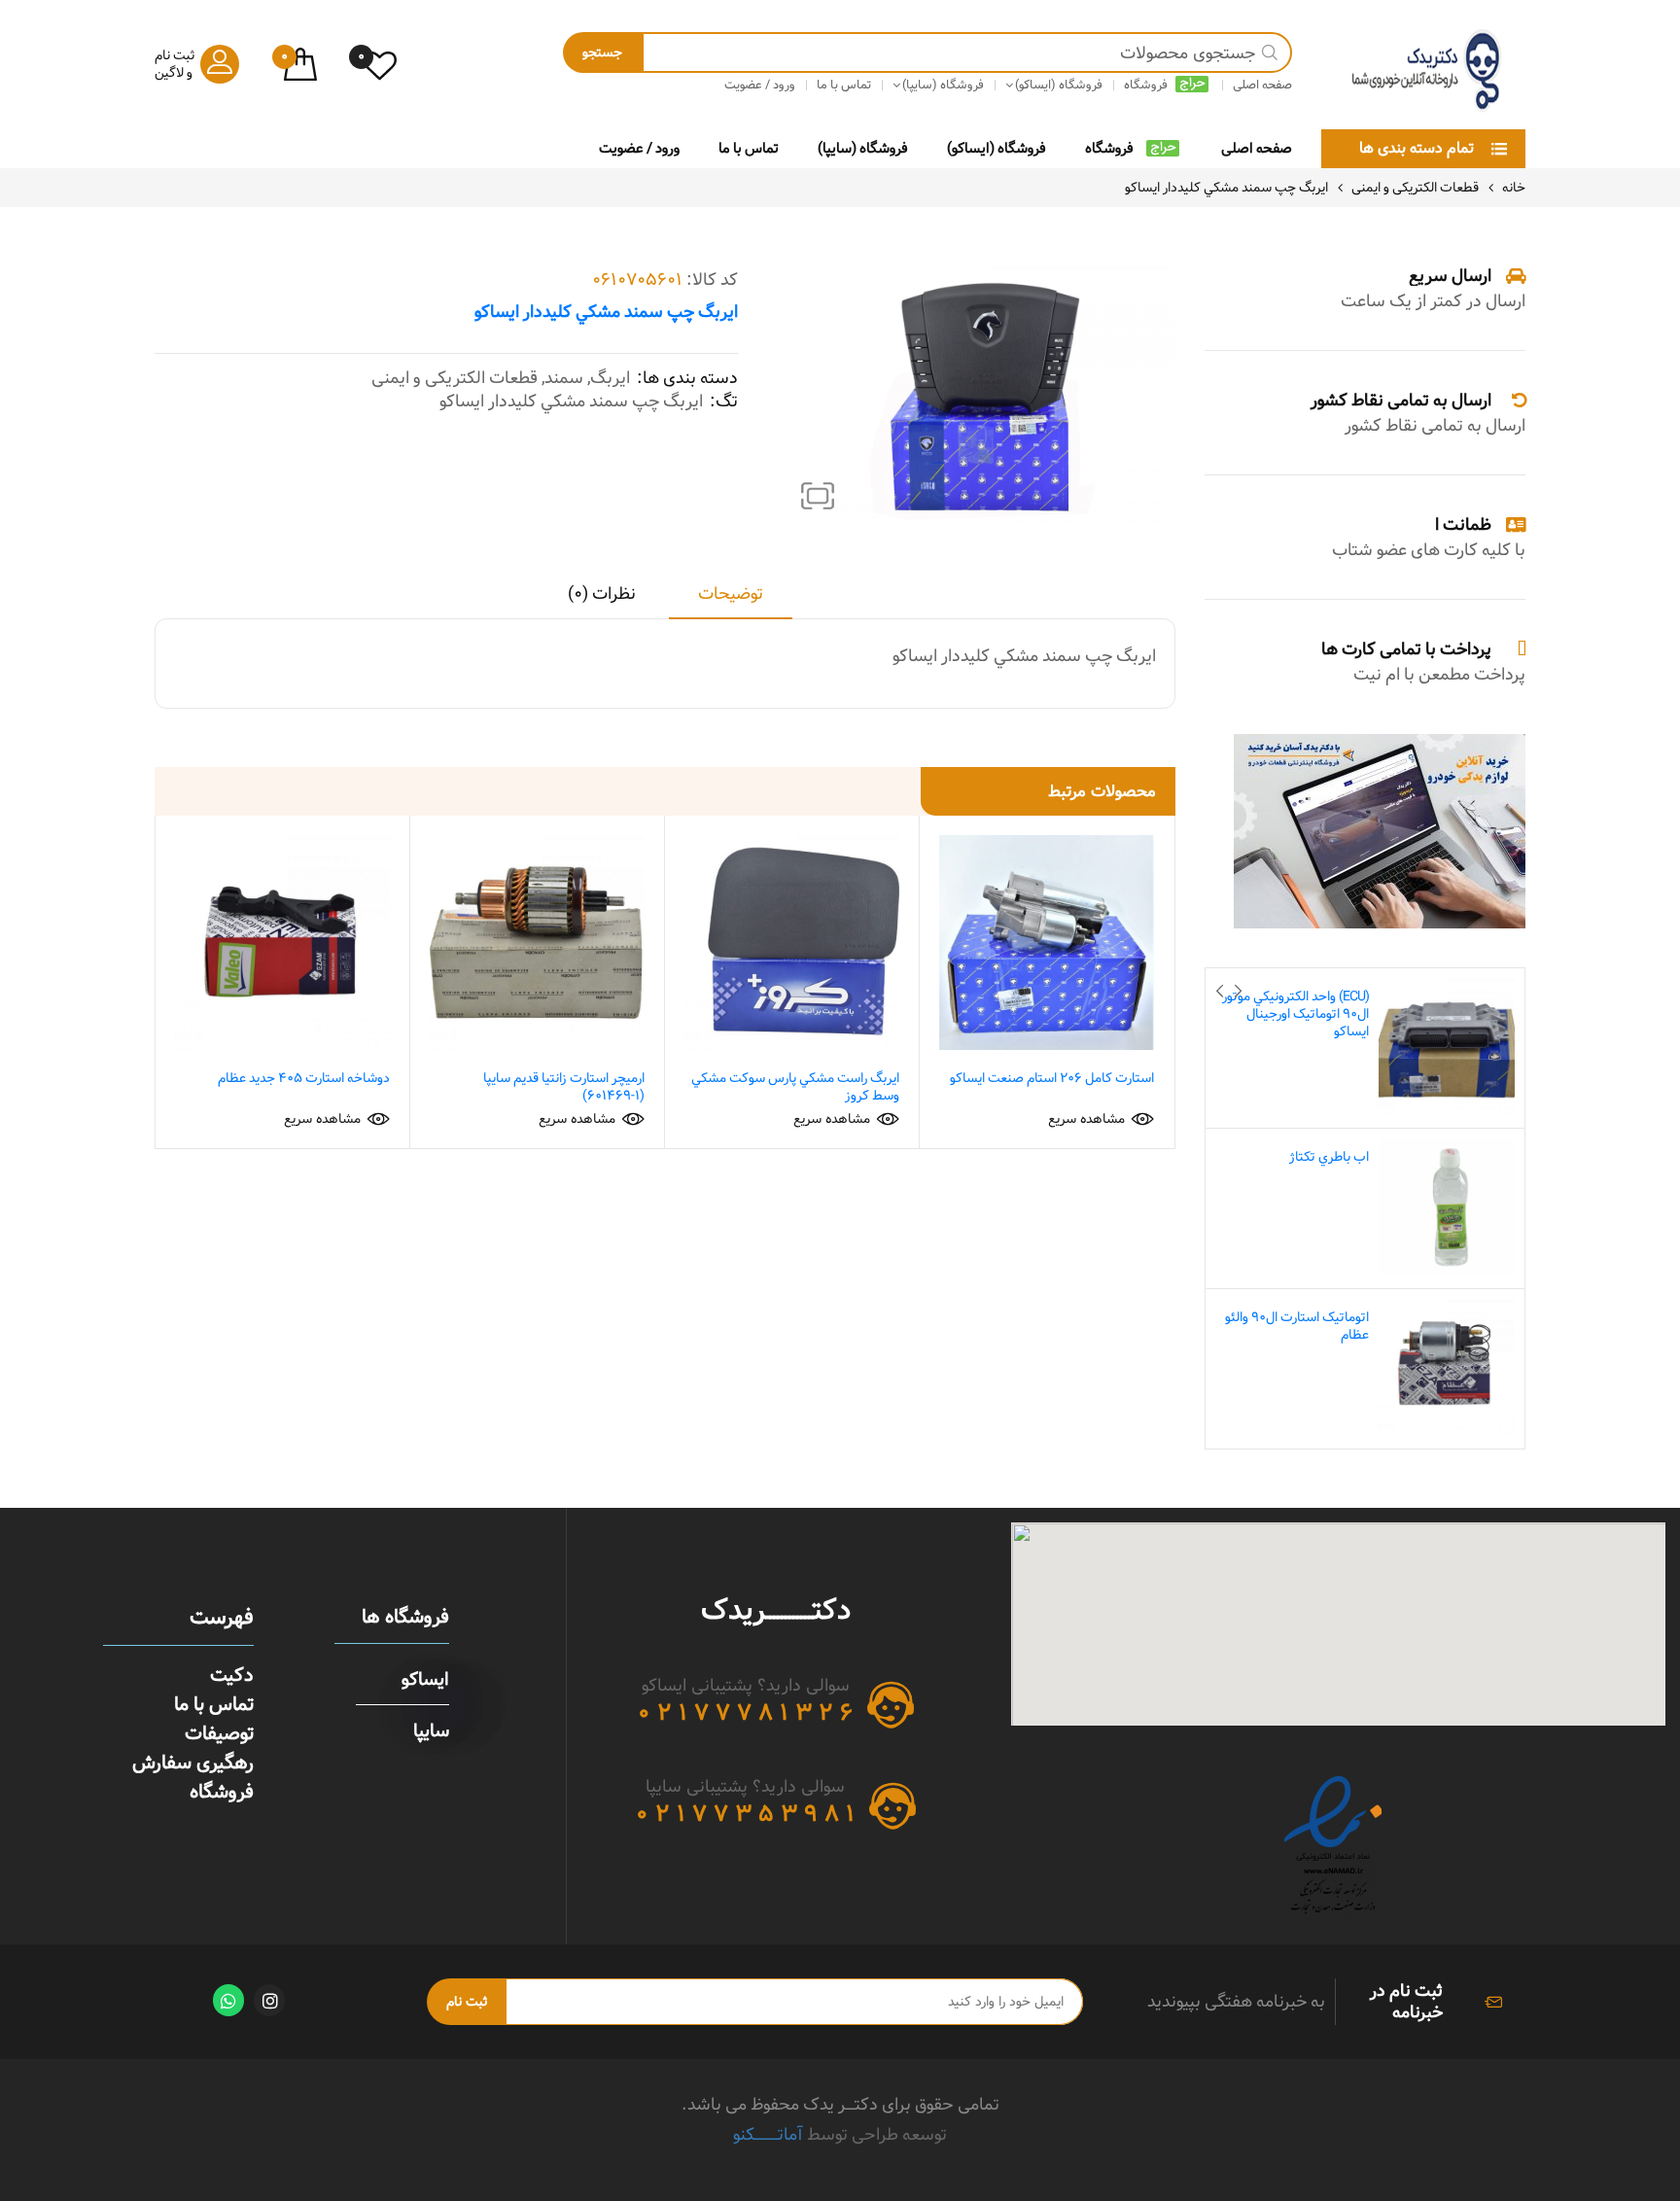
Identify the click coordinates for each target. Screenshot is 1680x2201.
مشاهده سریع (1086, 1119)
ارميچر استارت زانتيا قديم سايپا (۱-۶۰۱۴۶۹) (564, 1087)
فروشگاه (1109, 148)
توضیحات (731, 595)
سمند (564, 378)
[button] (818, 496)
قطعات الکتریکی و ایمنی (1415, 188)
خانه (1514, 188)
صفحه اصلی (1257, 148)
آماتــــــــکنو (768, 2134)
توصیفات (219, 1733)
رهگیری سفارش (193, 1763)
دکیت (232, 1675)
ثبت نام (467, 2002)
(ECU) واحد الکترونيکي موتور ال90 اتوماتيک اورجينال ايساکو (1295, 1014)
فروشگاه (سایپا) (863, 148)
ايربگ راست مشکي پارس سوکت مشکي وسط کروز (795, 1087)
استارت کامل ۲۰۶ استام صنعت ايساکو (1052, 1078)
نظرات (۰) (602, 595)
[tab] (731, 601)
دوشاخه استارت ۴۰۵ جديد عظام (304, 1078)
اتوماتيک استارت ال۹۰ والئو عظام (1297, 1326)
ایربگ (610, 378)
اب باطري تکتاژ (1329, 1157)
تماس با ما (749, 148)
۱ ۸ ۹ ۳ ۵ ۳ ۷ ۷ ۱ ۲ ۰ (745, 1814)
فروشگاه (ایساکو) (997, 148)
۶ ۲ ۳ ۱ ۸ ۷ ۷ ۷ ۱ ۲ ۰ (745, 1713)
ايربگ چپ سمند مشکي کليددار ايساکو (571, 402)
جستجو (602, 52)
